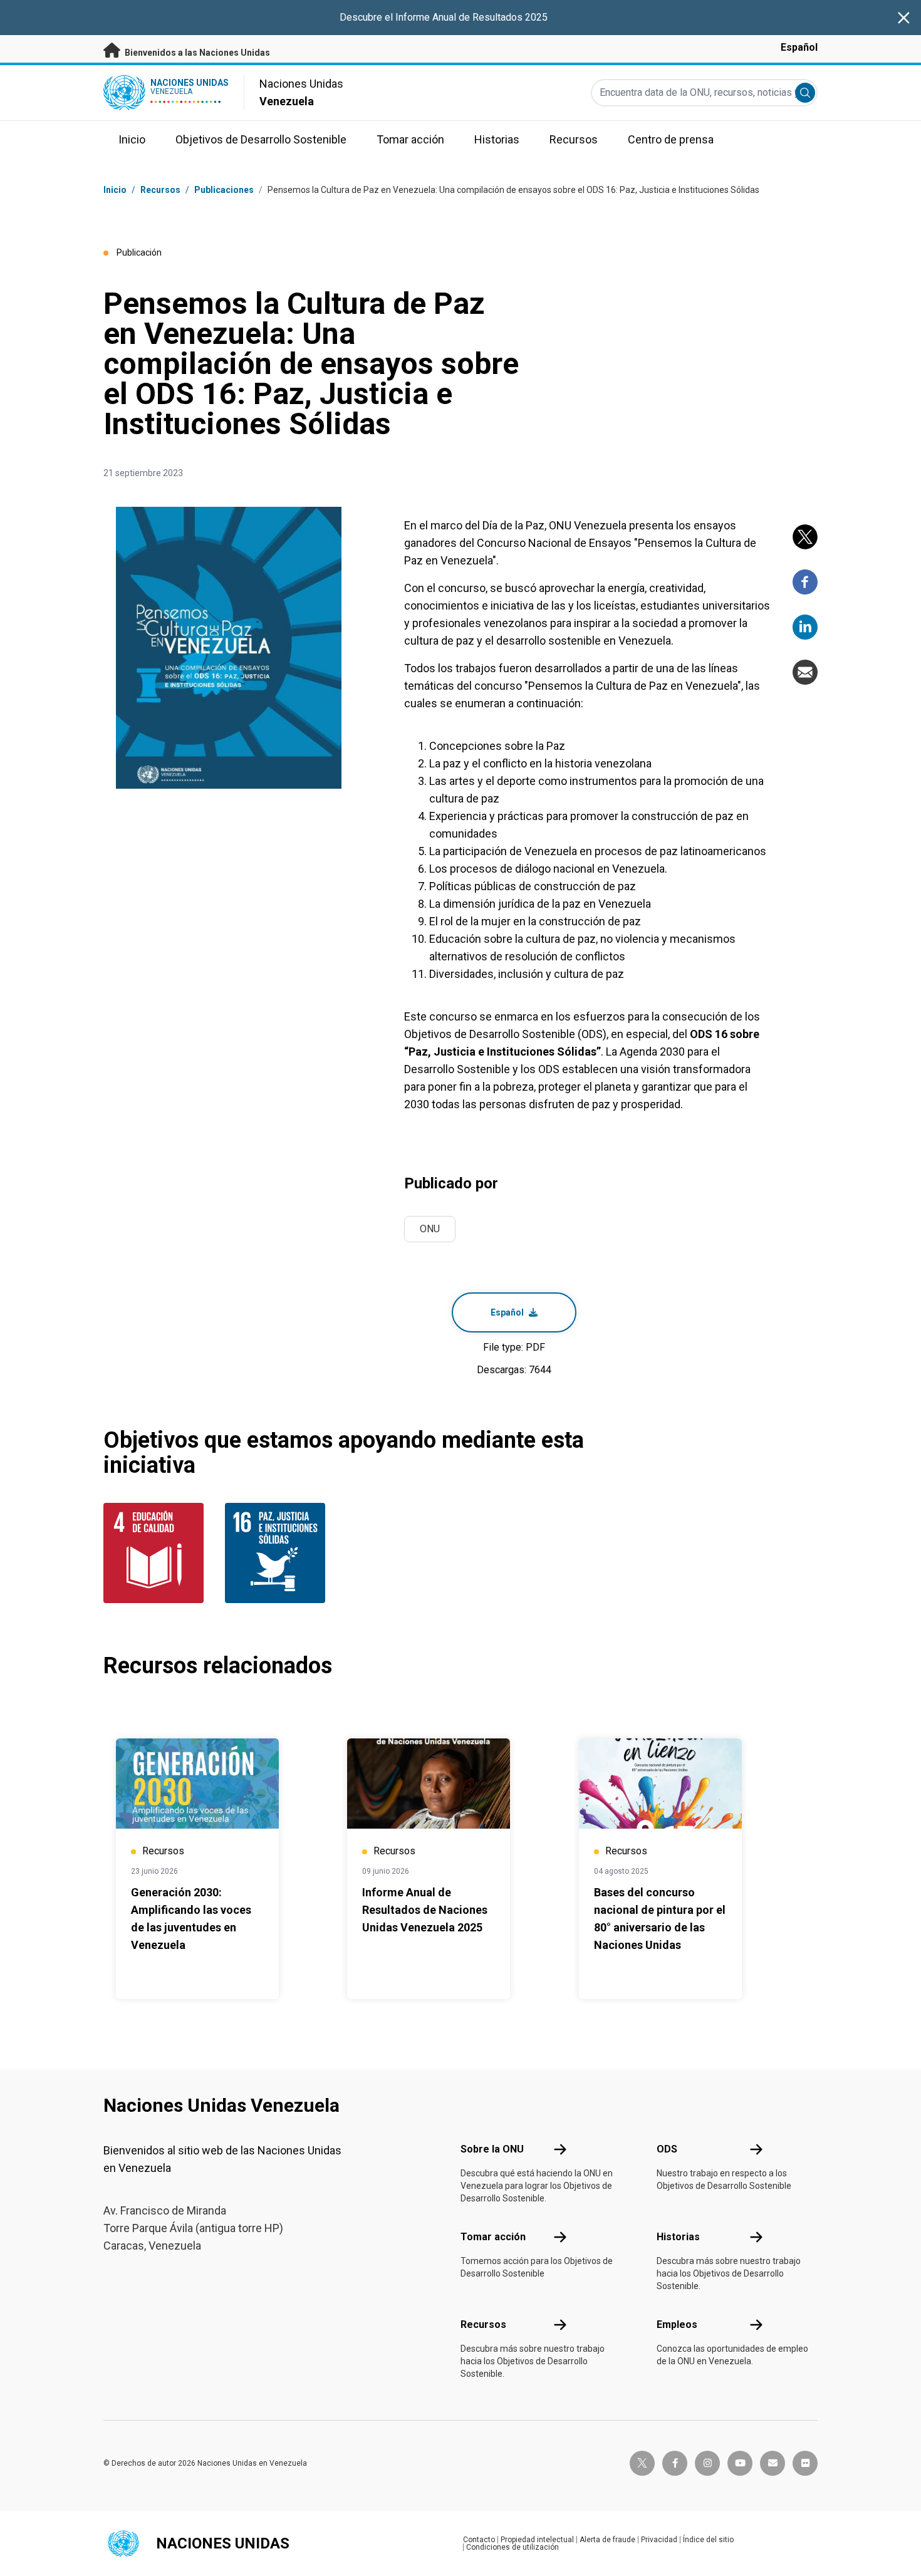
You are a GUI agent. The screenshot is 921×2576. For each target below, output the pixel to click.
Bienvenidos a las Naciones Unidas (196, 53)
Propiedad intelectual (537, 2540)
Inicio (115, 190)
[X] (805, 537)
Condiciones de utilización (513, 2547)
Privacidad (659, 2540)
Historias (678, 2237)
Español (799, 47)
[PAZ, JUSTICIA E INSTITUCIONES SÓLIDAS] (278, 1553)
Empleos (677, 2324)
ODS (667, 2149)
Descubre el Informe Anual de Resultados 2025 (444, 17)
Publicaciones (224, 190)
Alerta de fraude (607, 2540)
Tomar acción (493, 2237)
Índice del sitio (708, 2540)
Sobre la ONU (492, 2149)
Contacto (479, 2540)
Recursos (483, 2324)
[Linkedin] (805, 627)
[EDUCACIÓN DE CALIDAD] (157, 1553)
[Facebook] (805, 582)
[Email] (805, 672)
